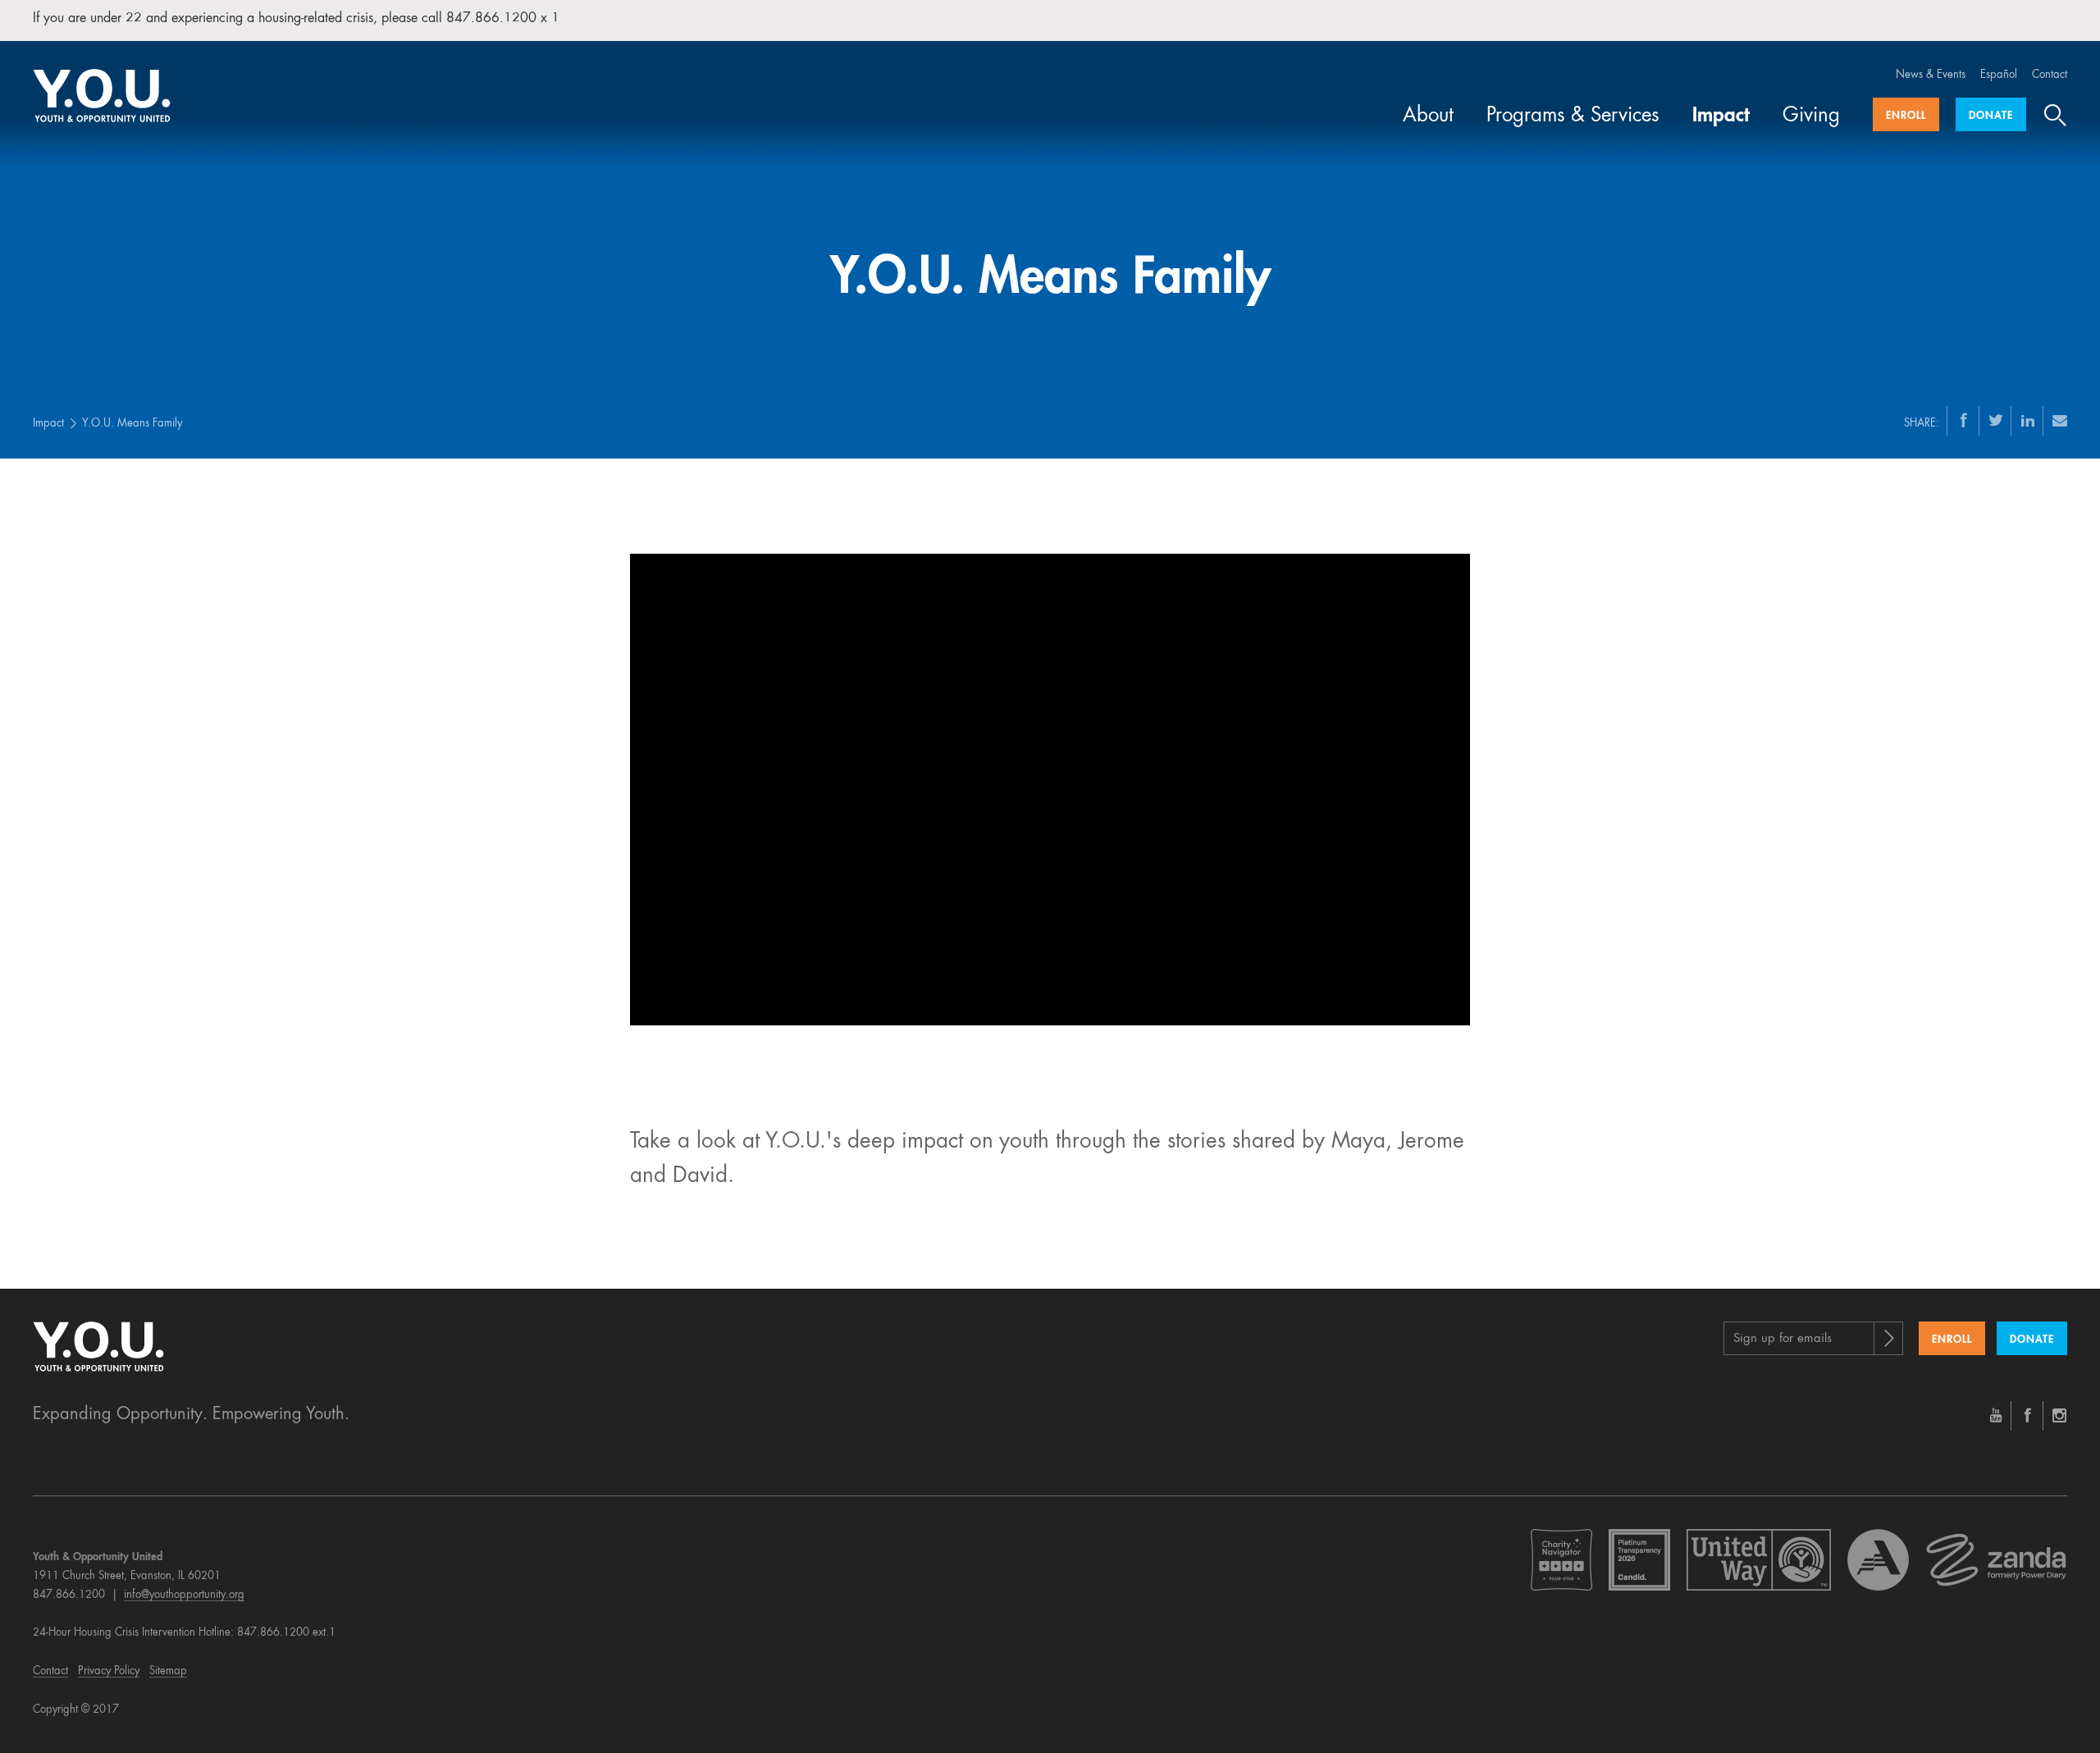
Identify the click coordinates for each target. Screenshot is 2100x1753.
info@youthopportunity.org (184, 1595)
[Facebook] (1964, 420)
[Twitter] (1996, 420)
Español (1999, 75)
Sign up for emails (1783, 1339)
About (1428, 116)
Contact (2050, 75)
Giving (1811, 116)
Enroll (1906, 116)
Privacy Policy (109, 1671)
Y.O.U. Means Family (132, 424)
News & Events (1931, 75)
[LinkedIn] (2028, 420)
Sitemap (168, 1671)
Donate (1991, 116)
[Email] (2060, 420)
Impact (1721, 116)
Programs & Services (1573, 116)
